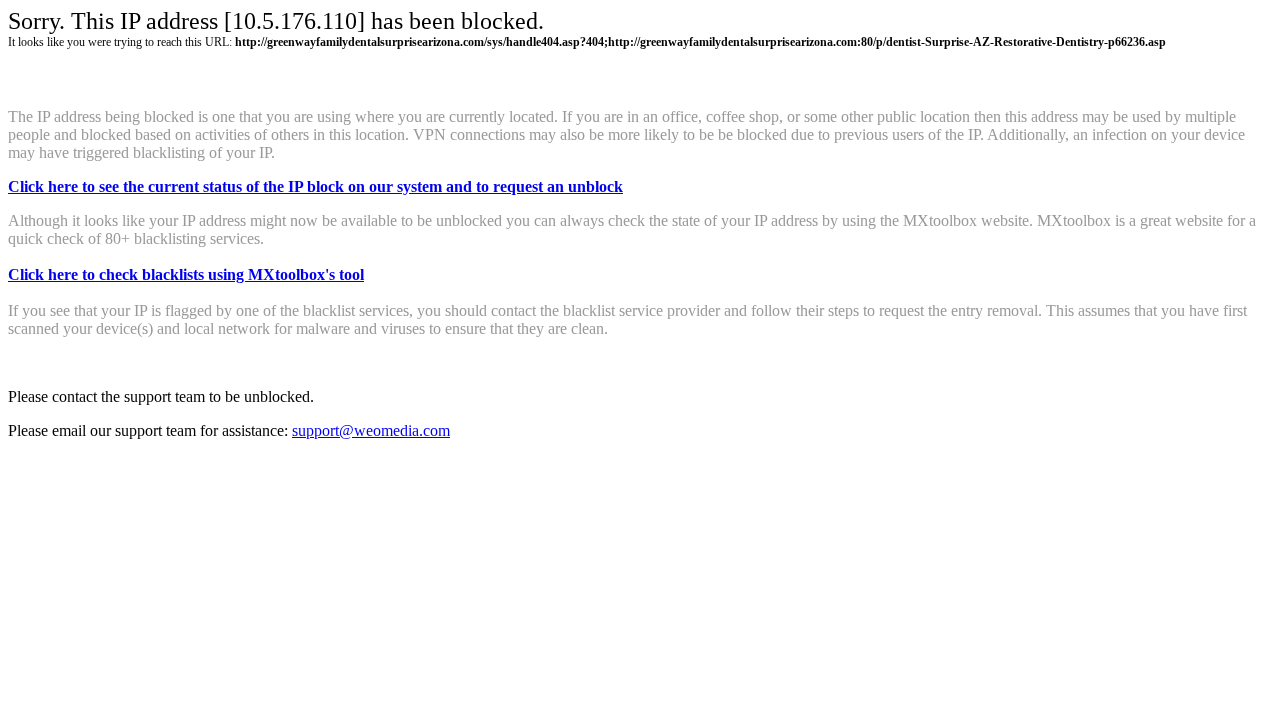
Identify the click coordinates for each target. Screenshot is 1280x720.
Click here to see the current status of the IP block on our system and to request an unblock (315, 186)
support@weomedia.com (371, 430)
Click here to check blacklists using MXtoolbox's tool (186, 274)
